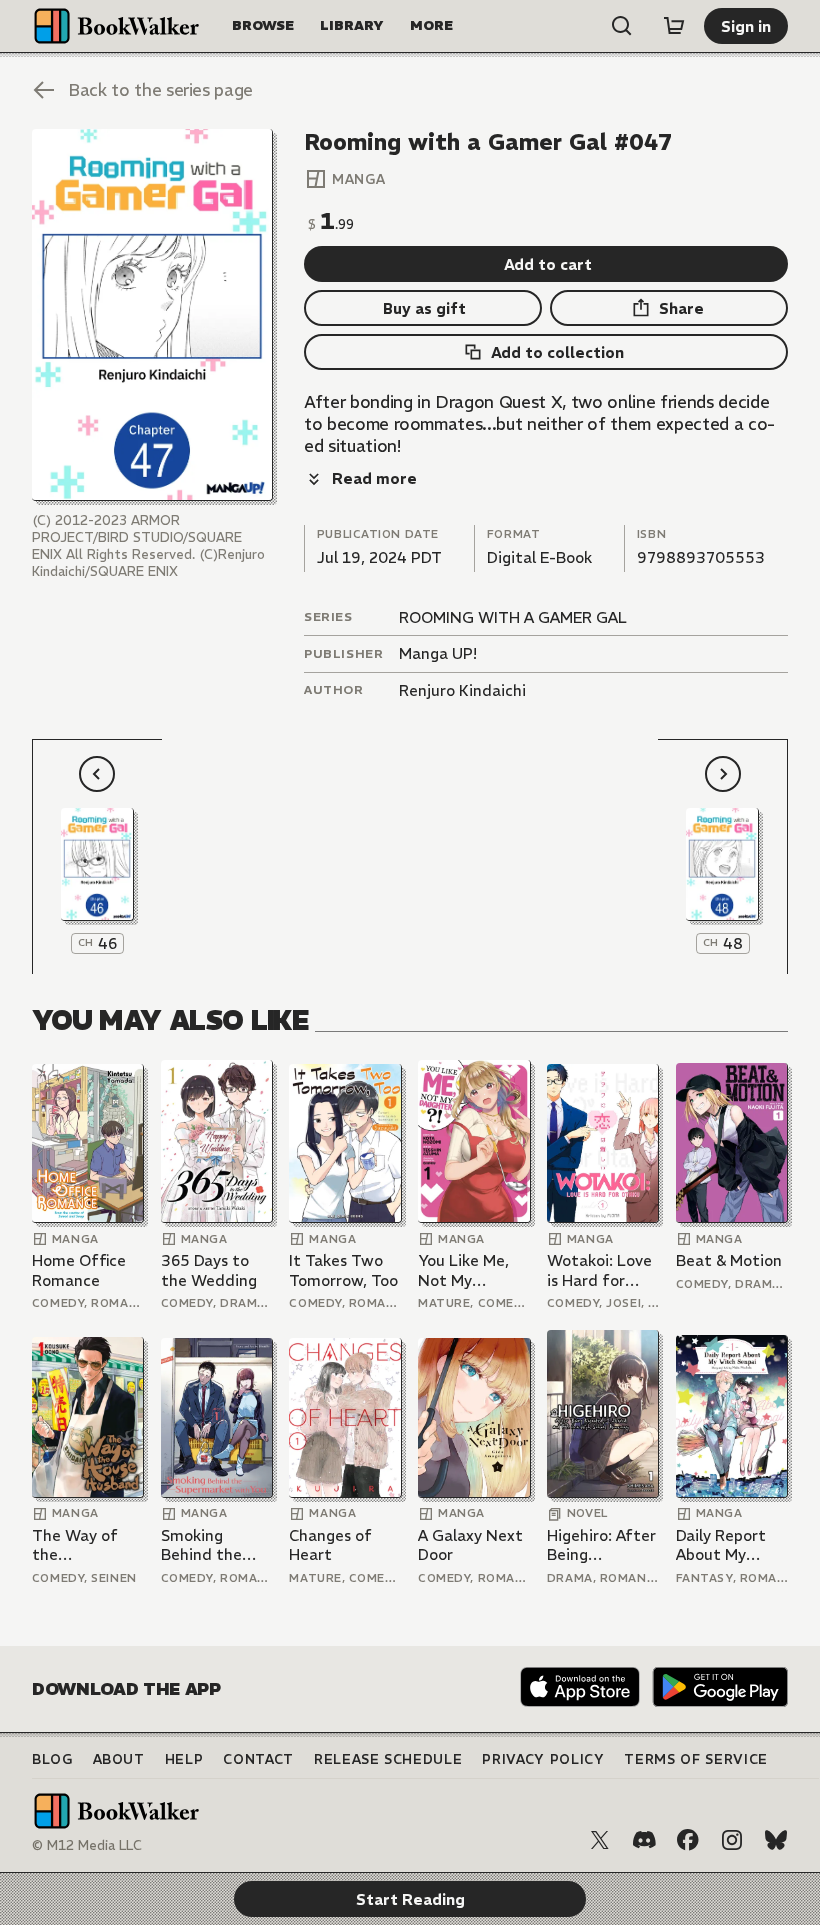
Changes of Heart (330, 1545)
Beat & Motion (729, 1260)
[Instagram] (732, 1840)
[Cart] (674, 26)
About (119, 1759)
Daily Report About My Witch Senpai (725, 1545)
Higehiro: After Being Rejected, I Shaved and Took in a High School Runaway (601, 1545)
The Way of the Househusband (85, 1545)
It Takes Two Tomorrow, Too (343, 1270)
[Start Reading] (152, 315)
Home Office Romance (79, 1270)
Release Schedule (388, 1759)
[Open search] (622, 26)
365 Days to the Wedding (209, 1270)
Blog (52, 1759)
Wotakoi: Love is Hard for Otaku (599, 1270)
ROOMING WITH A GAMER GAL (513, 617)
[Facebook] (688, 1840)
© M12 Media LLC (87, 1845)
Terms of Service (695, 1759)
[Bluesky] (776, 1840)
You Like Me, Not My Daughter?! (463, 1270)
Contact (258, 1759)
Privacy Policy (543, 1759)
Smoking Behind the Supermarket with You (209, 1545)
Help (184, 1759)
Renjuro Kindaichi (462, 690)
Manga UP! (438, 653)
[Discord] (644, 1840)
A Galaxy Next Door (470, 1545)
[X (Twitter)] (600, 1840)
